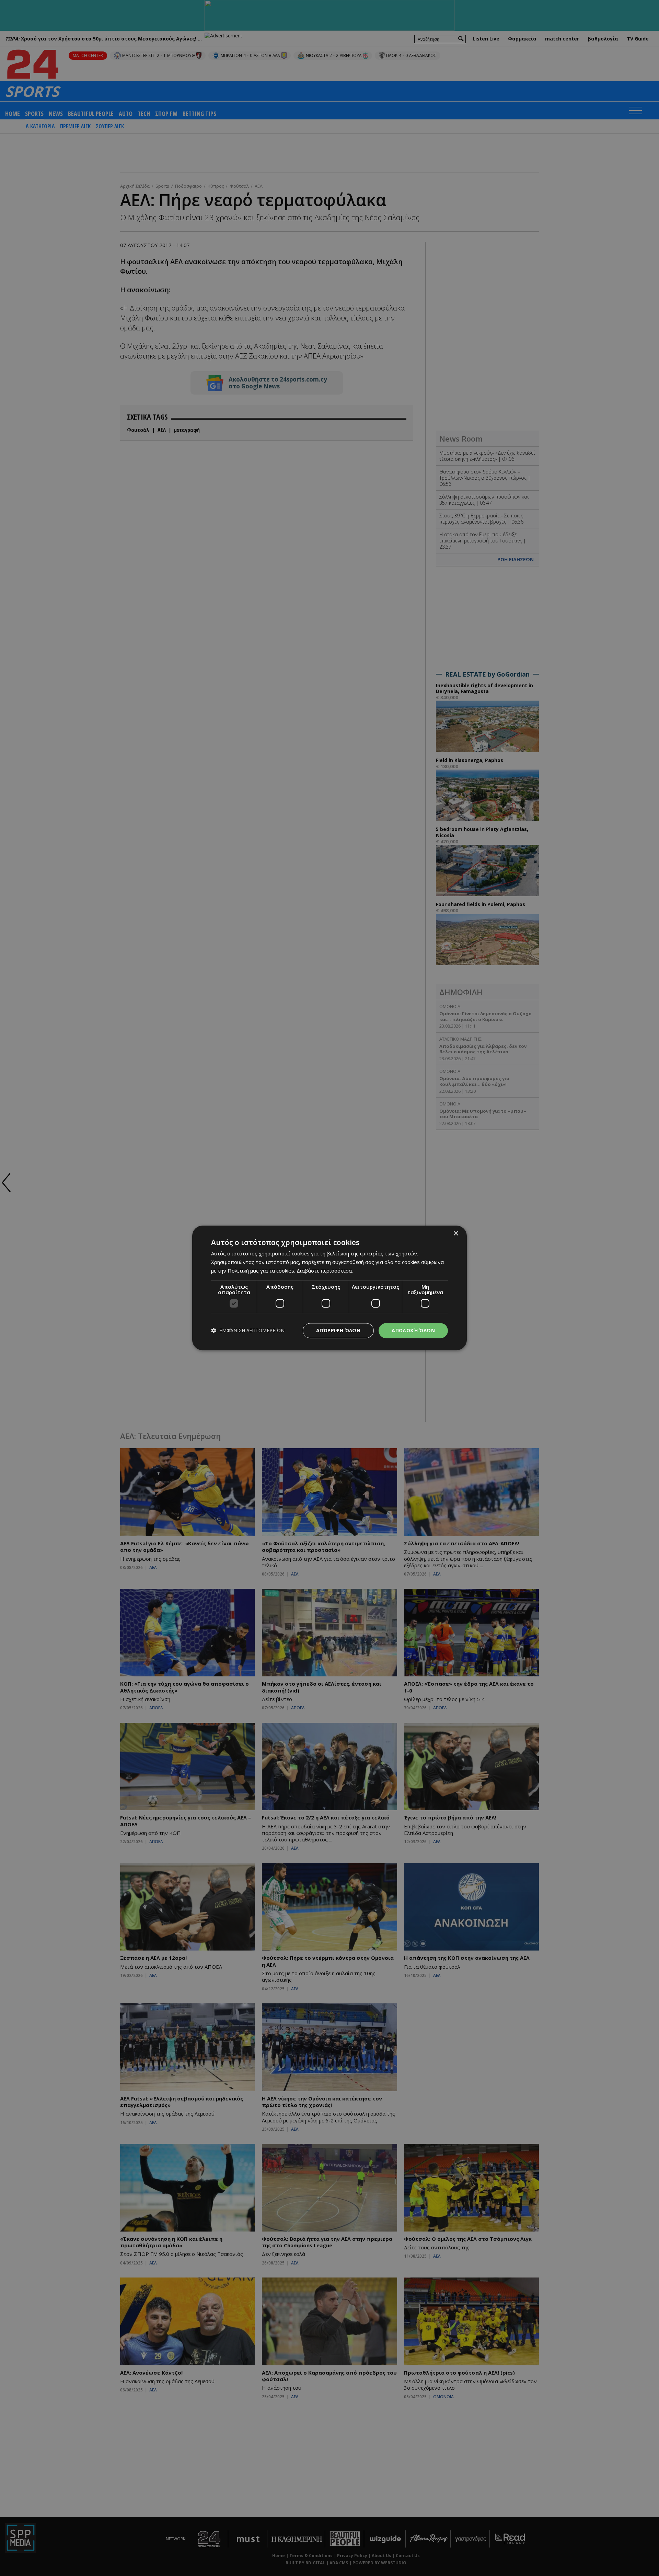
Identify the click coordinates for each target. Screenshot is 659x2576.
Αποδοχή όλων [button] (413, 1330)
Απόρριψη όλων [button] (338, 1330)
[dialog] (329, 1288)
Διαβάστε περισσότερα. (325, 1271)
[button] (248, 1331)
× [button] (456, 1234)
